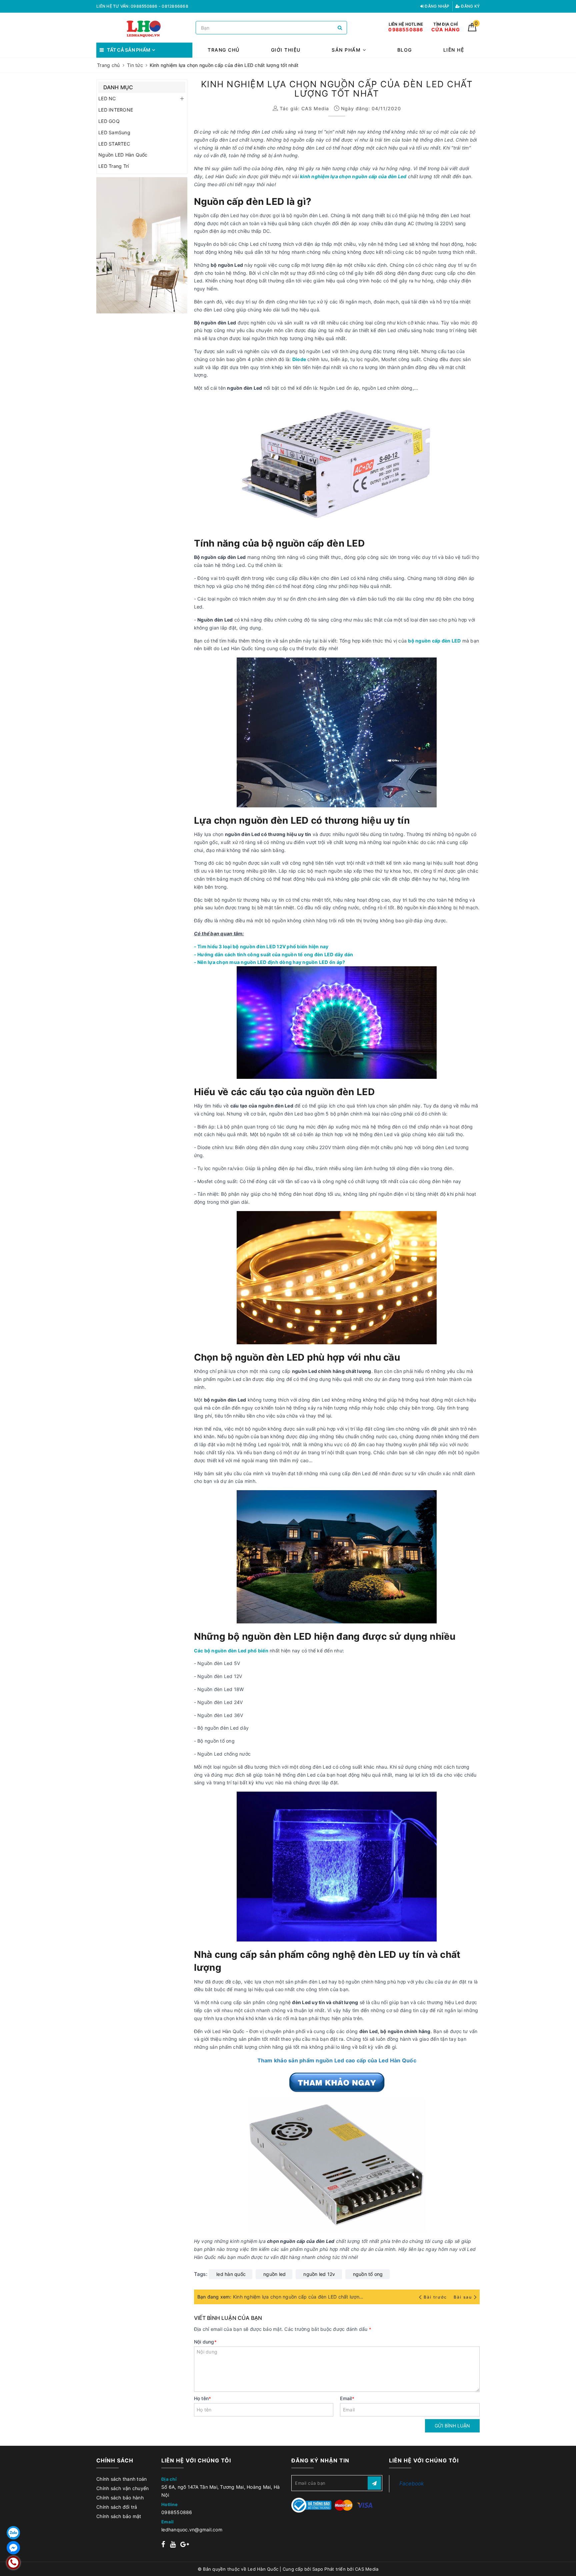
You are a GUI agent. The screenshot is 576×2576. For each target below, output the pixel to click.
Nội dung (205, 2342)
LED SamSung (114, 132)
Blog (405, 50)
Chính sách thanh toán (121, 2479)
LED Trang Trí (113, 166)
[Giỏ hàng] (472, 29)
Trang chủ (224, 50)
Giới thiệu (286, 50)
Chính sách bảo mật (119, 2516)
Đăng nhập (437, 6)
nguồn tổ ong (368, 2274)
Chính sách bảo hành (120, 2498)
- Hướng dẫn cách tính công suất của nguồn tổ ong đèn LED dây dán (274, 954)
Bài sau (463, 2297)
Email (347, 2398)
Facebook (412, 2484)
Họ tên (203, 2398)
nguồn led (274, 2274)
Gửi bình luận (452, 2426)
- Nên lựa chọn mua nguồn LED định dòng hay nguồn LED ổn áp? (270, 962)
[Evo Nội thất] (142, 245)
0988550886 (177, 2512)
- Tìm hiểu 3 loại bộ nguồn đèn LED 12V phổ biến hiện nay (261, 946)
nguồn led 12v (319, 2274)
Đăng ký (470, 6)
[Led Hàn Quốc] (144, 28)
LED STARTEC (114, 144)
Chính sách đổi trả (117, 2507)
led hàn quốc (231, 2274)
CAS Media (367, 2569)
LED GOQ (109, 121)
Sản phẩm (347, 50)
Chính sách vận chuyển (122, 2488)
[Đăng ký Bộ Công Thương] (311, 2505)
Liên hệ (454, 50)
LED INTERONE (116, 110)
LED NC (107, 98)
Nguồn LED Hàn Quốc (123, 155)
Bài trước (436, 2297)
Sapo (318, 2569)
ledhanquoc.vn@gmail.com (192, 2530)
